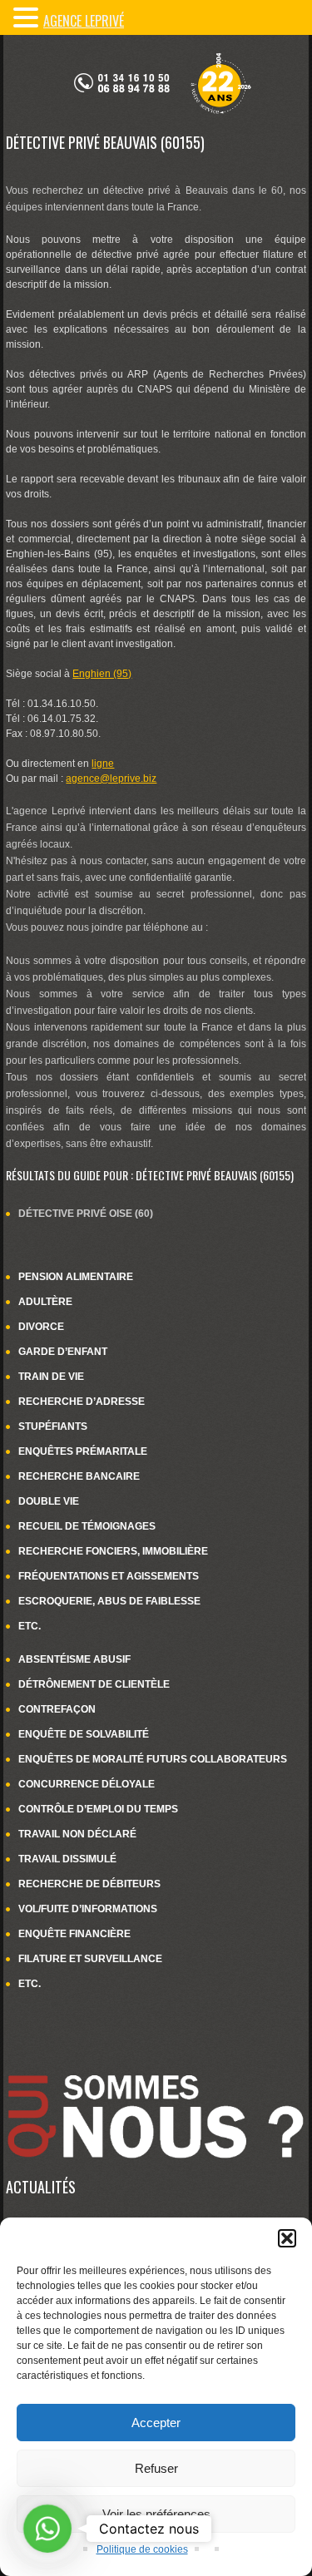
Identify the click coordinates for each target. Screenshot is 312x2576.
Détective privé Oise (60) (86, 1214)
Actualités (41, 2187)
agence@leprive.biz (111, 779)
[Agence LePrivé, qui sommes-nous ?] (156, 2064)
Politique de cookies (142, 2549)
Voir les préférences (156, 2514)
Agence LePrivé (84, 21)
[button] (287, 2238)
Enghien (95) (102, 674)
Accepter (156, 2423)
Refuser (156, 2468)
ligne (103, 764)
